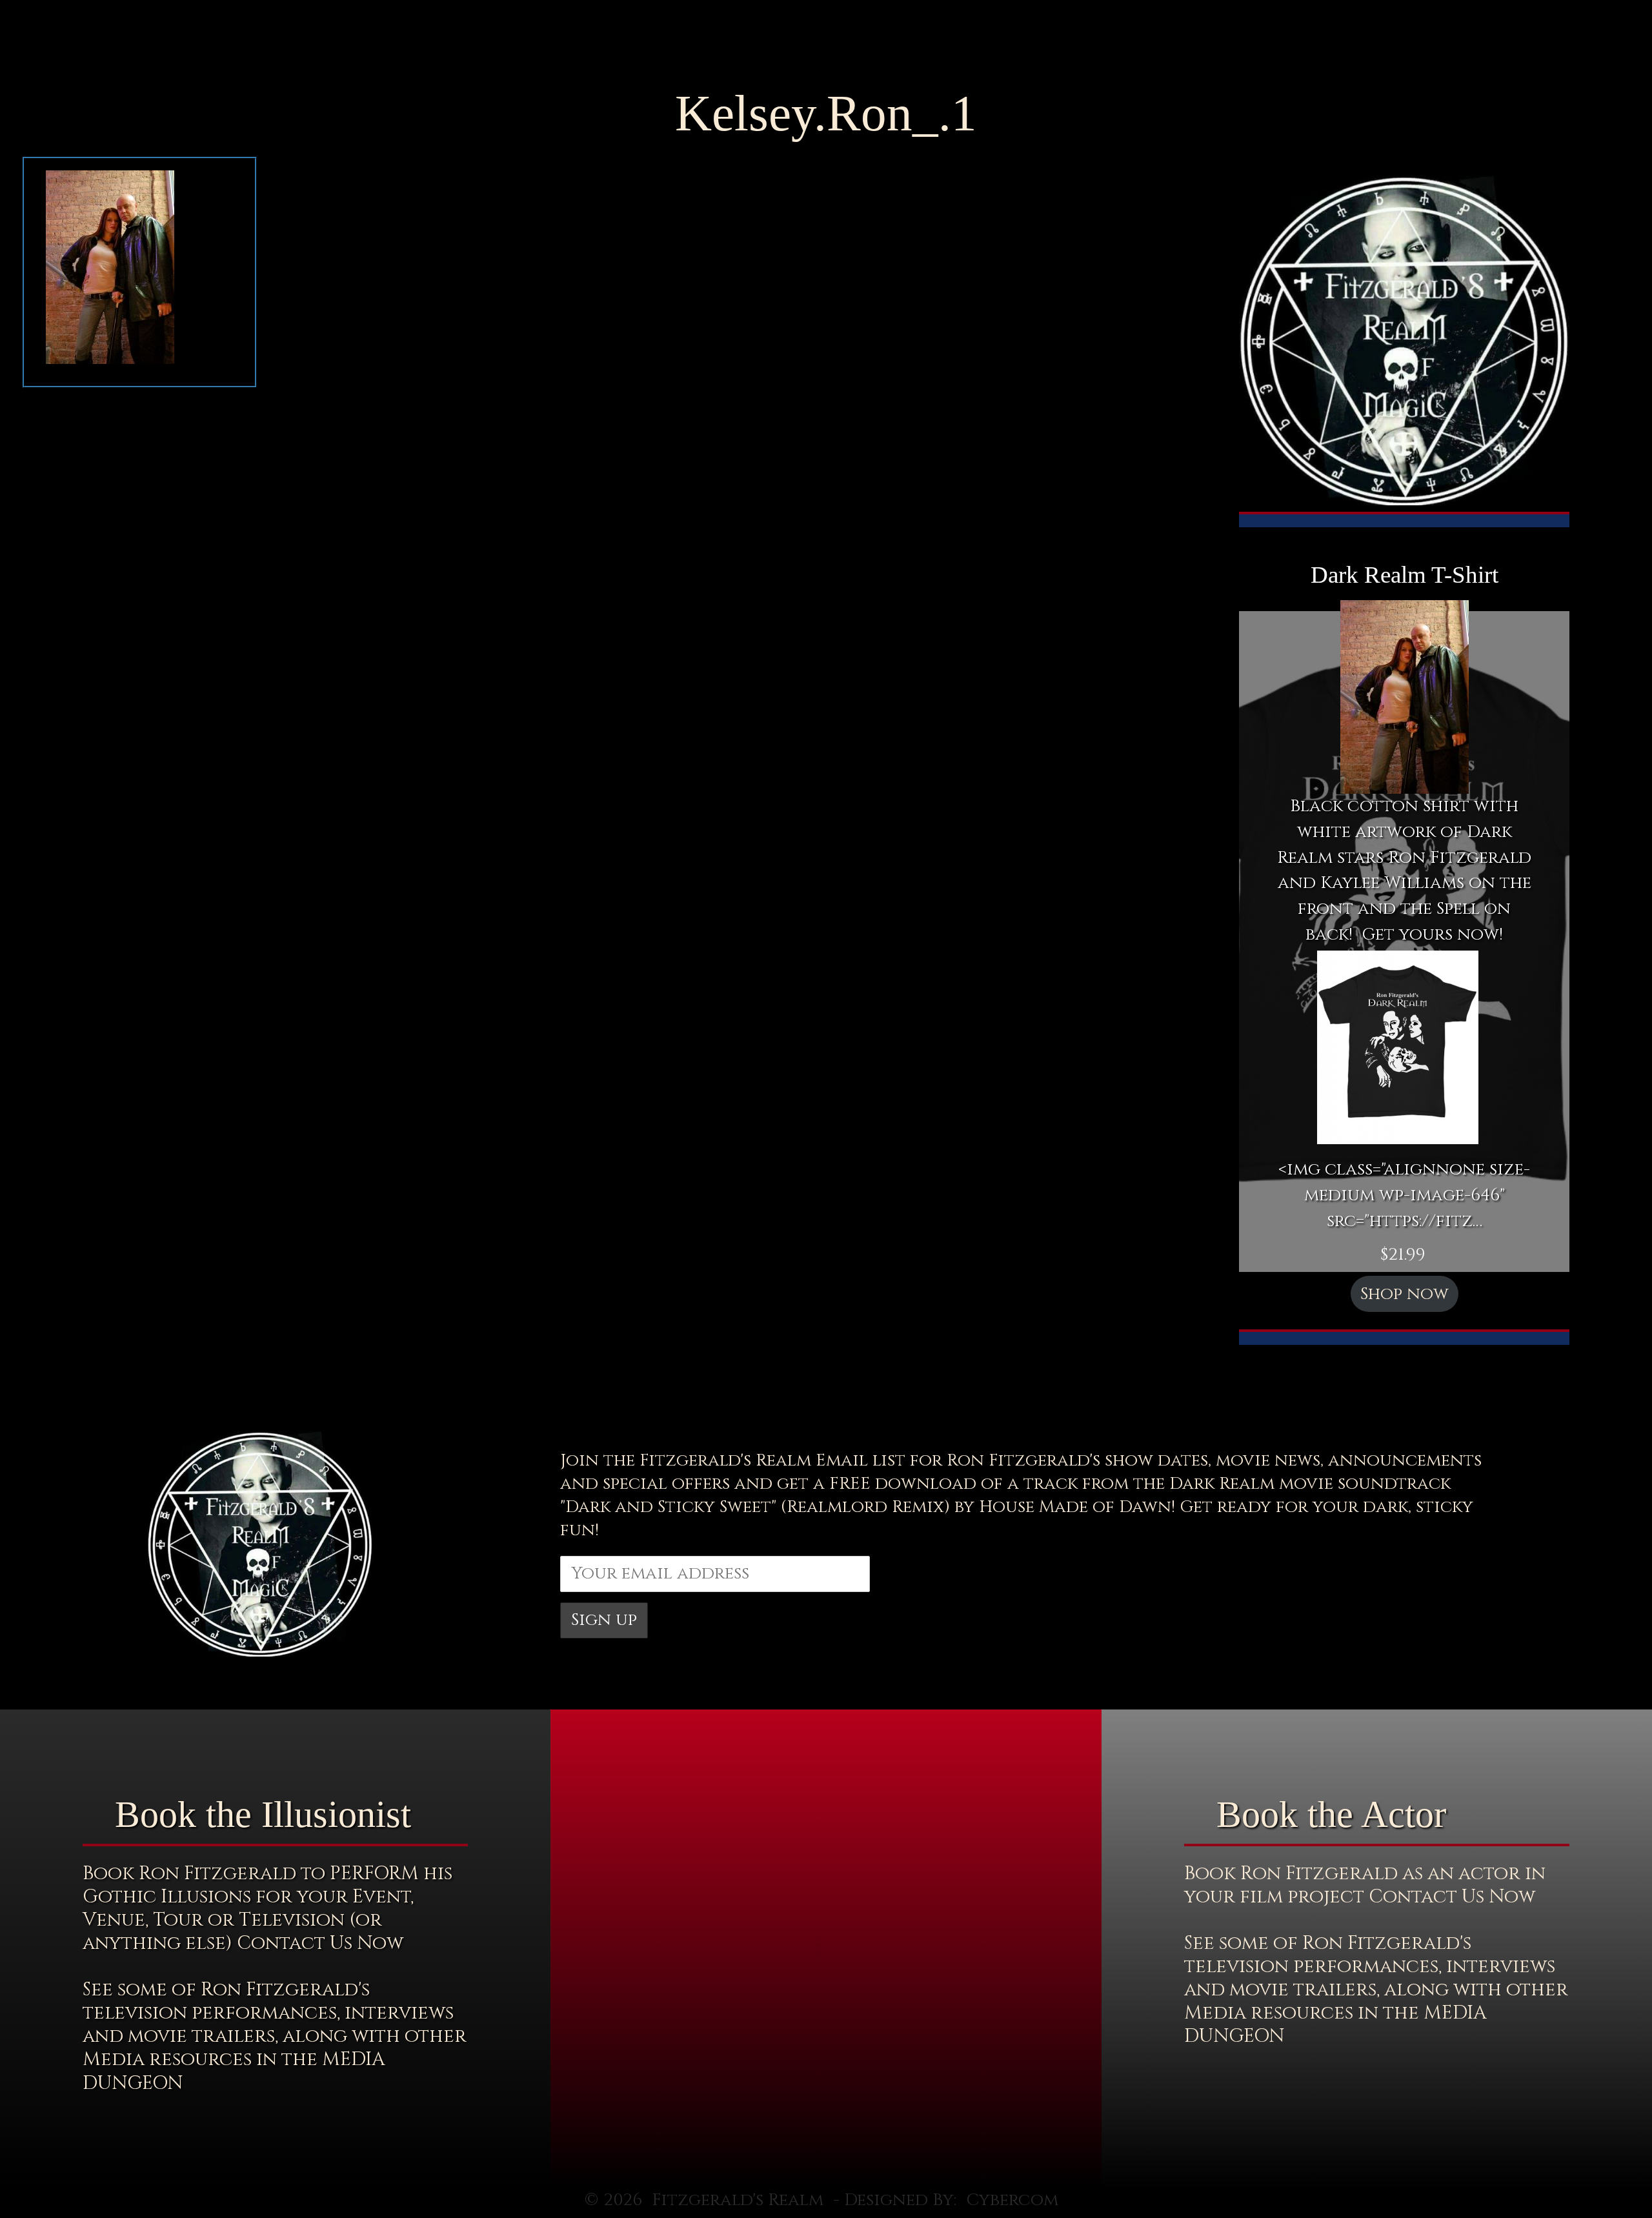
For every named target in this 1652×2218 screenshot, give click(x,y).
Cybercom (1012, 2200)
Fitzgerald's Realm (738, 2200)
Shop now (1405, 1294)
